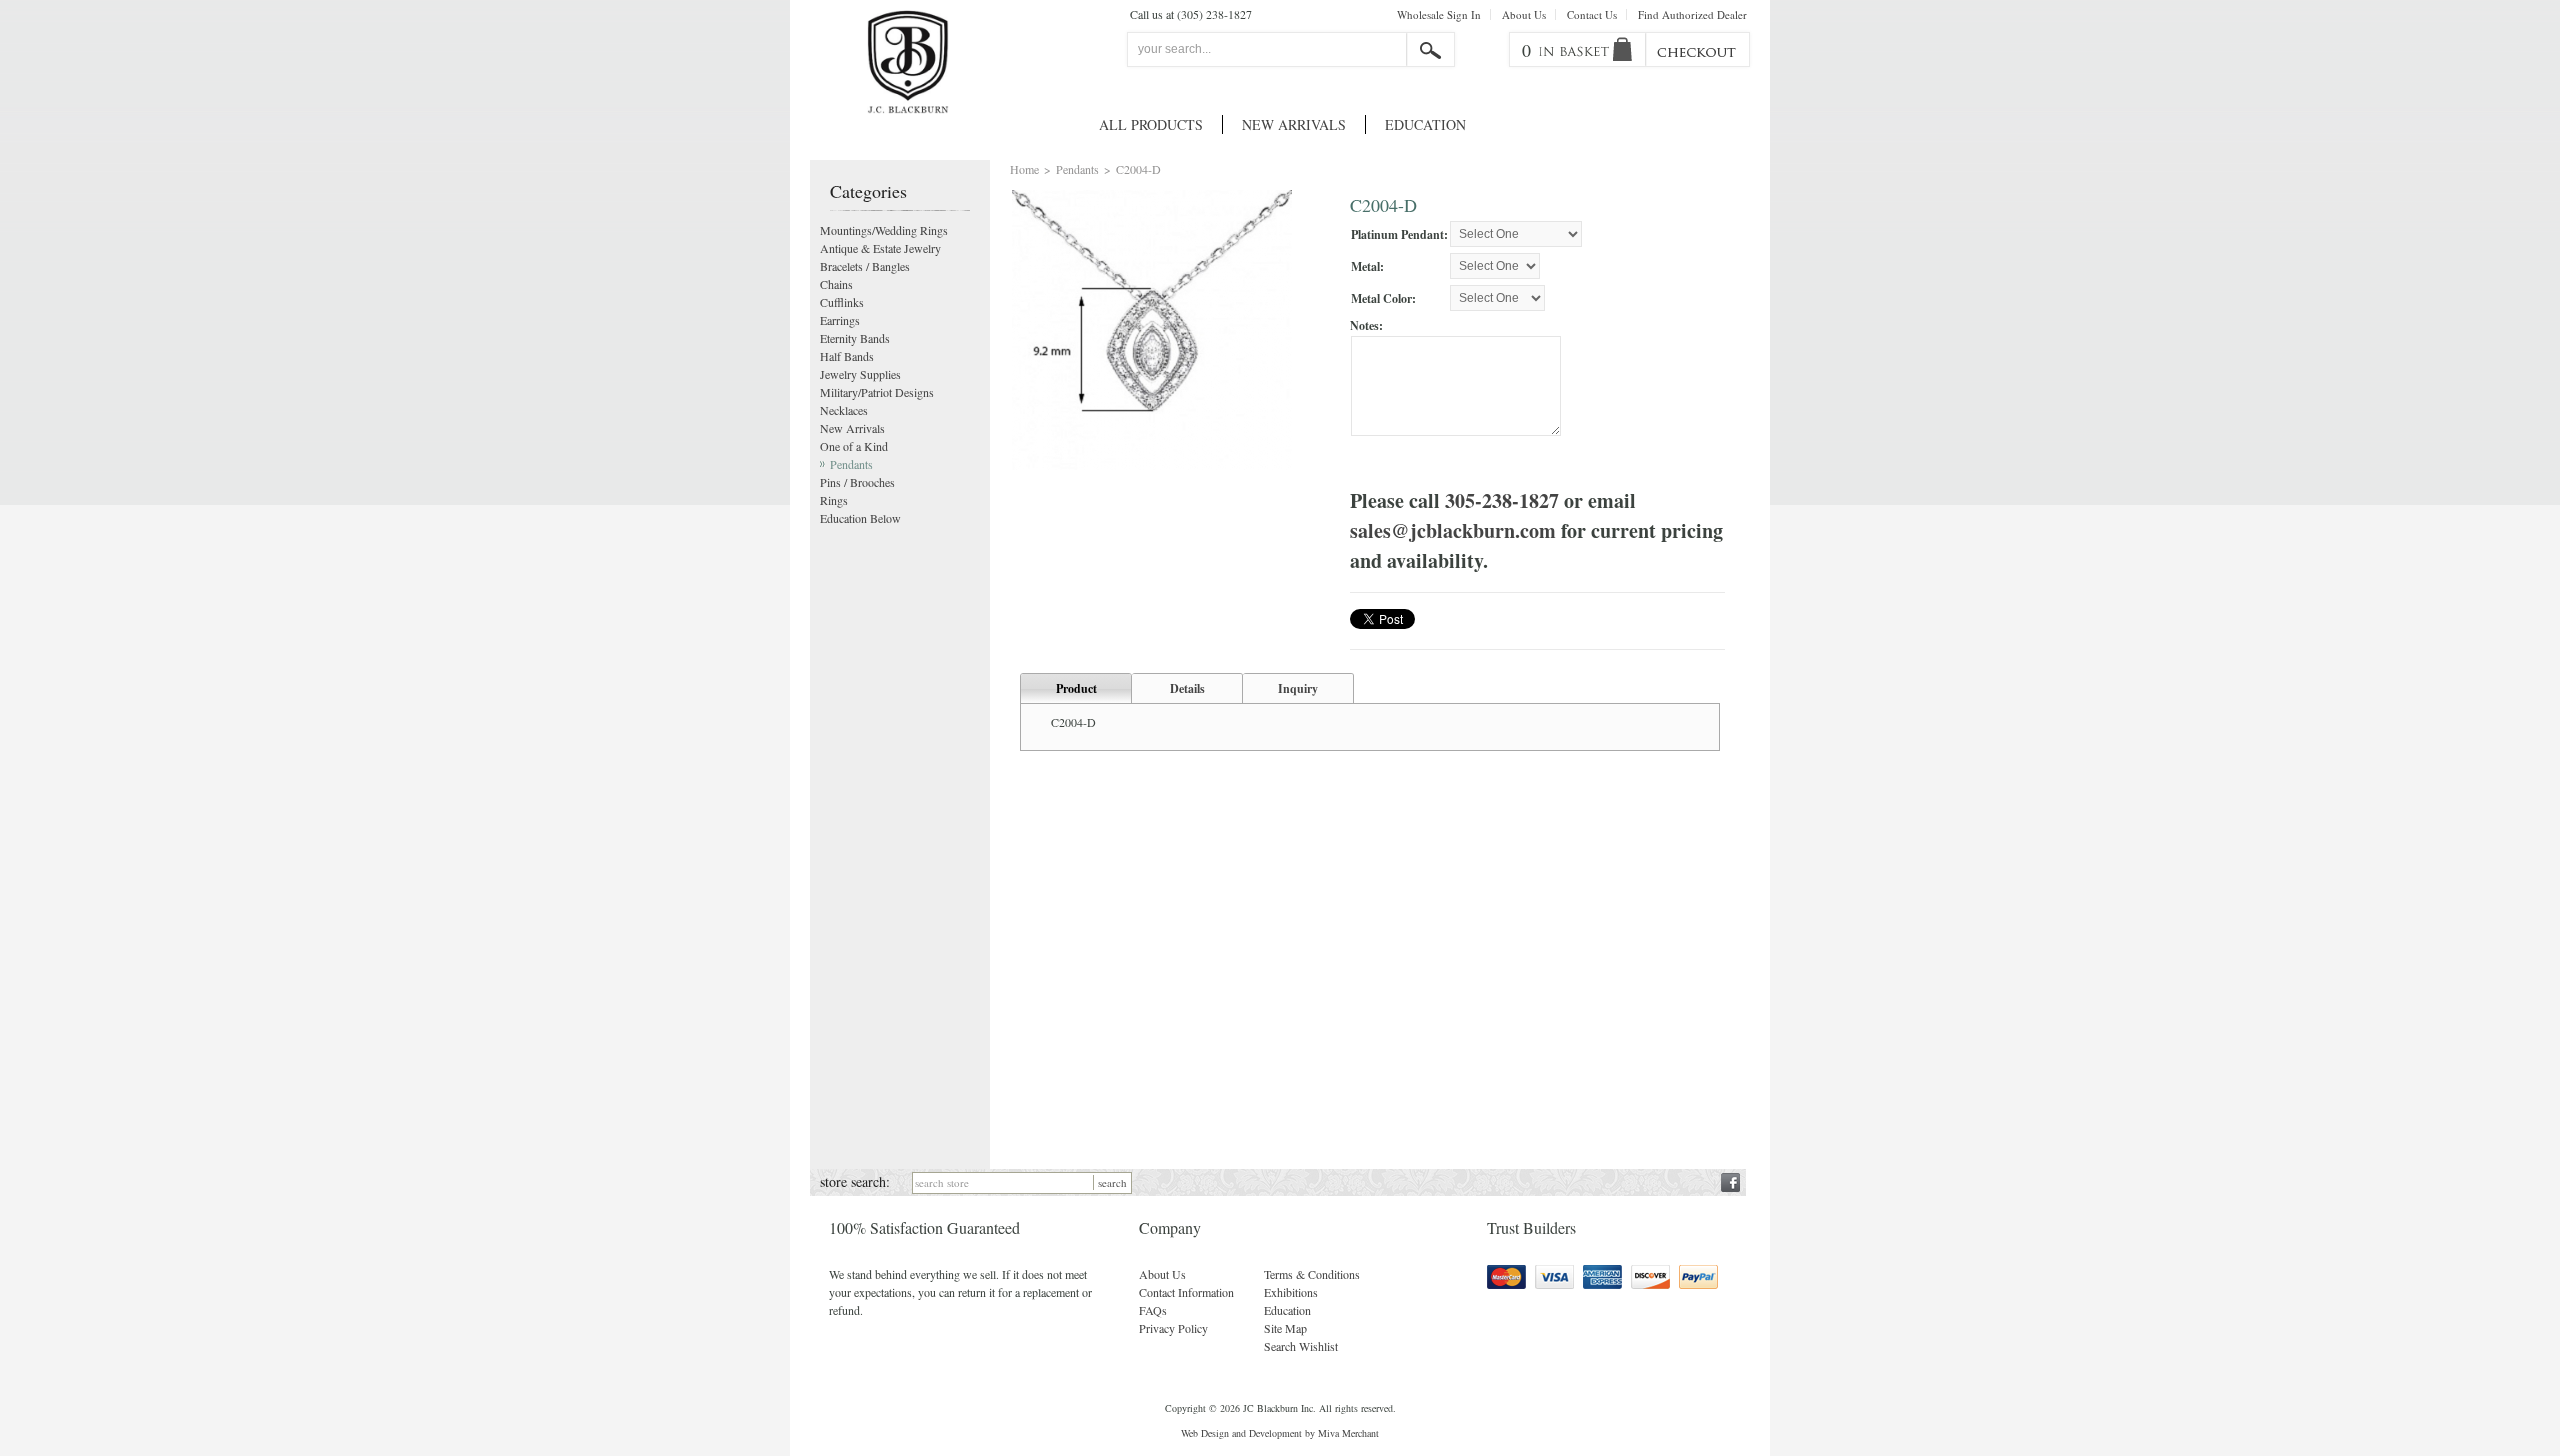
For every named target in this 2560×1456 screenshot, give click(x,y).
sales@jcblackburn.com (1453, 530)
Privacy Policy (1173, 1328)
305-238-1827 (1502, 500)
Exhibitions (1291, 1292)
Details (1187, 688)
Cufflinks (842, 302)
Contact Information (1186, 1292)
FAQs (1153, 1310)
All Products (1151, 124)
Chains (836, 284)
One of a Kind (854, 446)
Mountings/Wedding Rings (884, 230)
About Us (1524, 14)
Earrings (840, 320)
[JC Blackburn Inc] (907, 62)
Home (1024, 169)
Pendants (1077, 169)
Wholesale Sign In (1439, 14)
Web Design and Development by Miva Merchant (1280, 1433)
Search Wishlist (1301, 1346)
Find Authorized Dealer (1692, 14)
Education (1425, 124)
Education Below (860, 518)
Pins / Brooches (857, 482)
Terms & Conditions (1312, 1274)
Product (1076, 688)
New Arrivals (1294, 124)
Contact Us (1592, 14)
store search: (855, 1181)
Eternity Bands (855, 338)
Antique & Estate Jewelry (880, 248)
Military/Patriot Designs (877, 392)
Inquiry (1298, 688)
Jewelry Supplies (860, 374)
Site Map (1285, 1328)
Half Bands (847, 356)
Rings (834, 500)
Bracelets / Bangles (865, 266)
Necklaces (844, 410)
